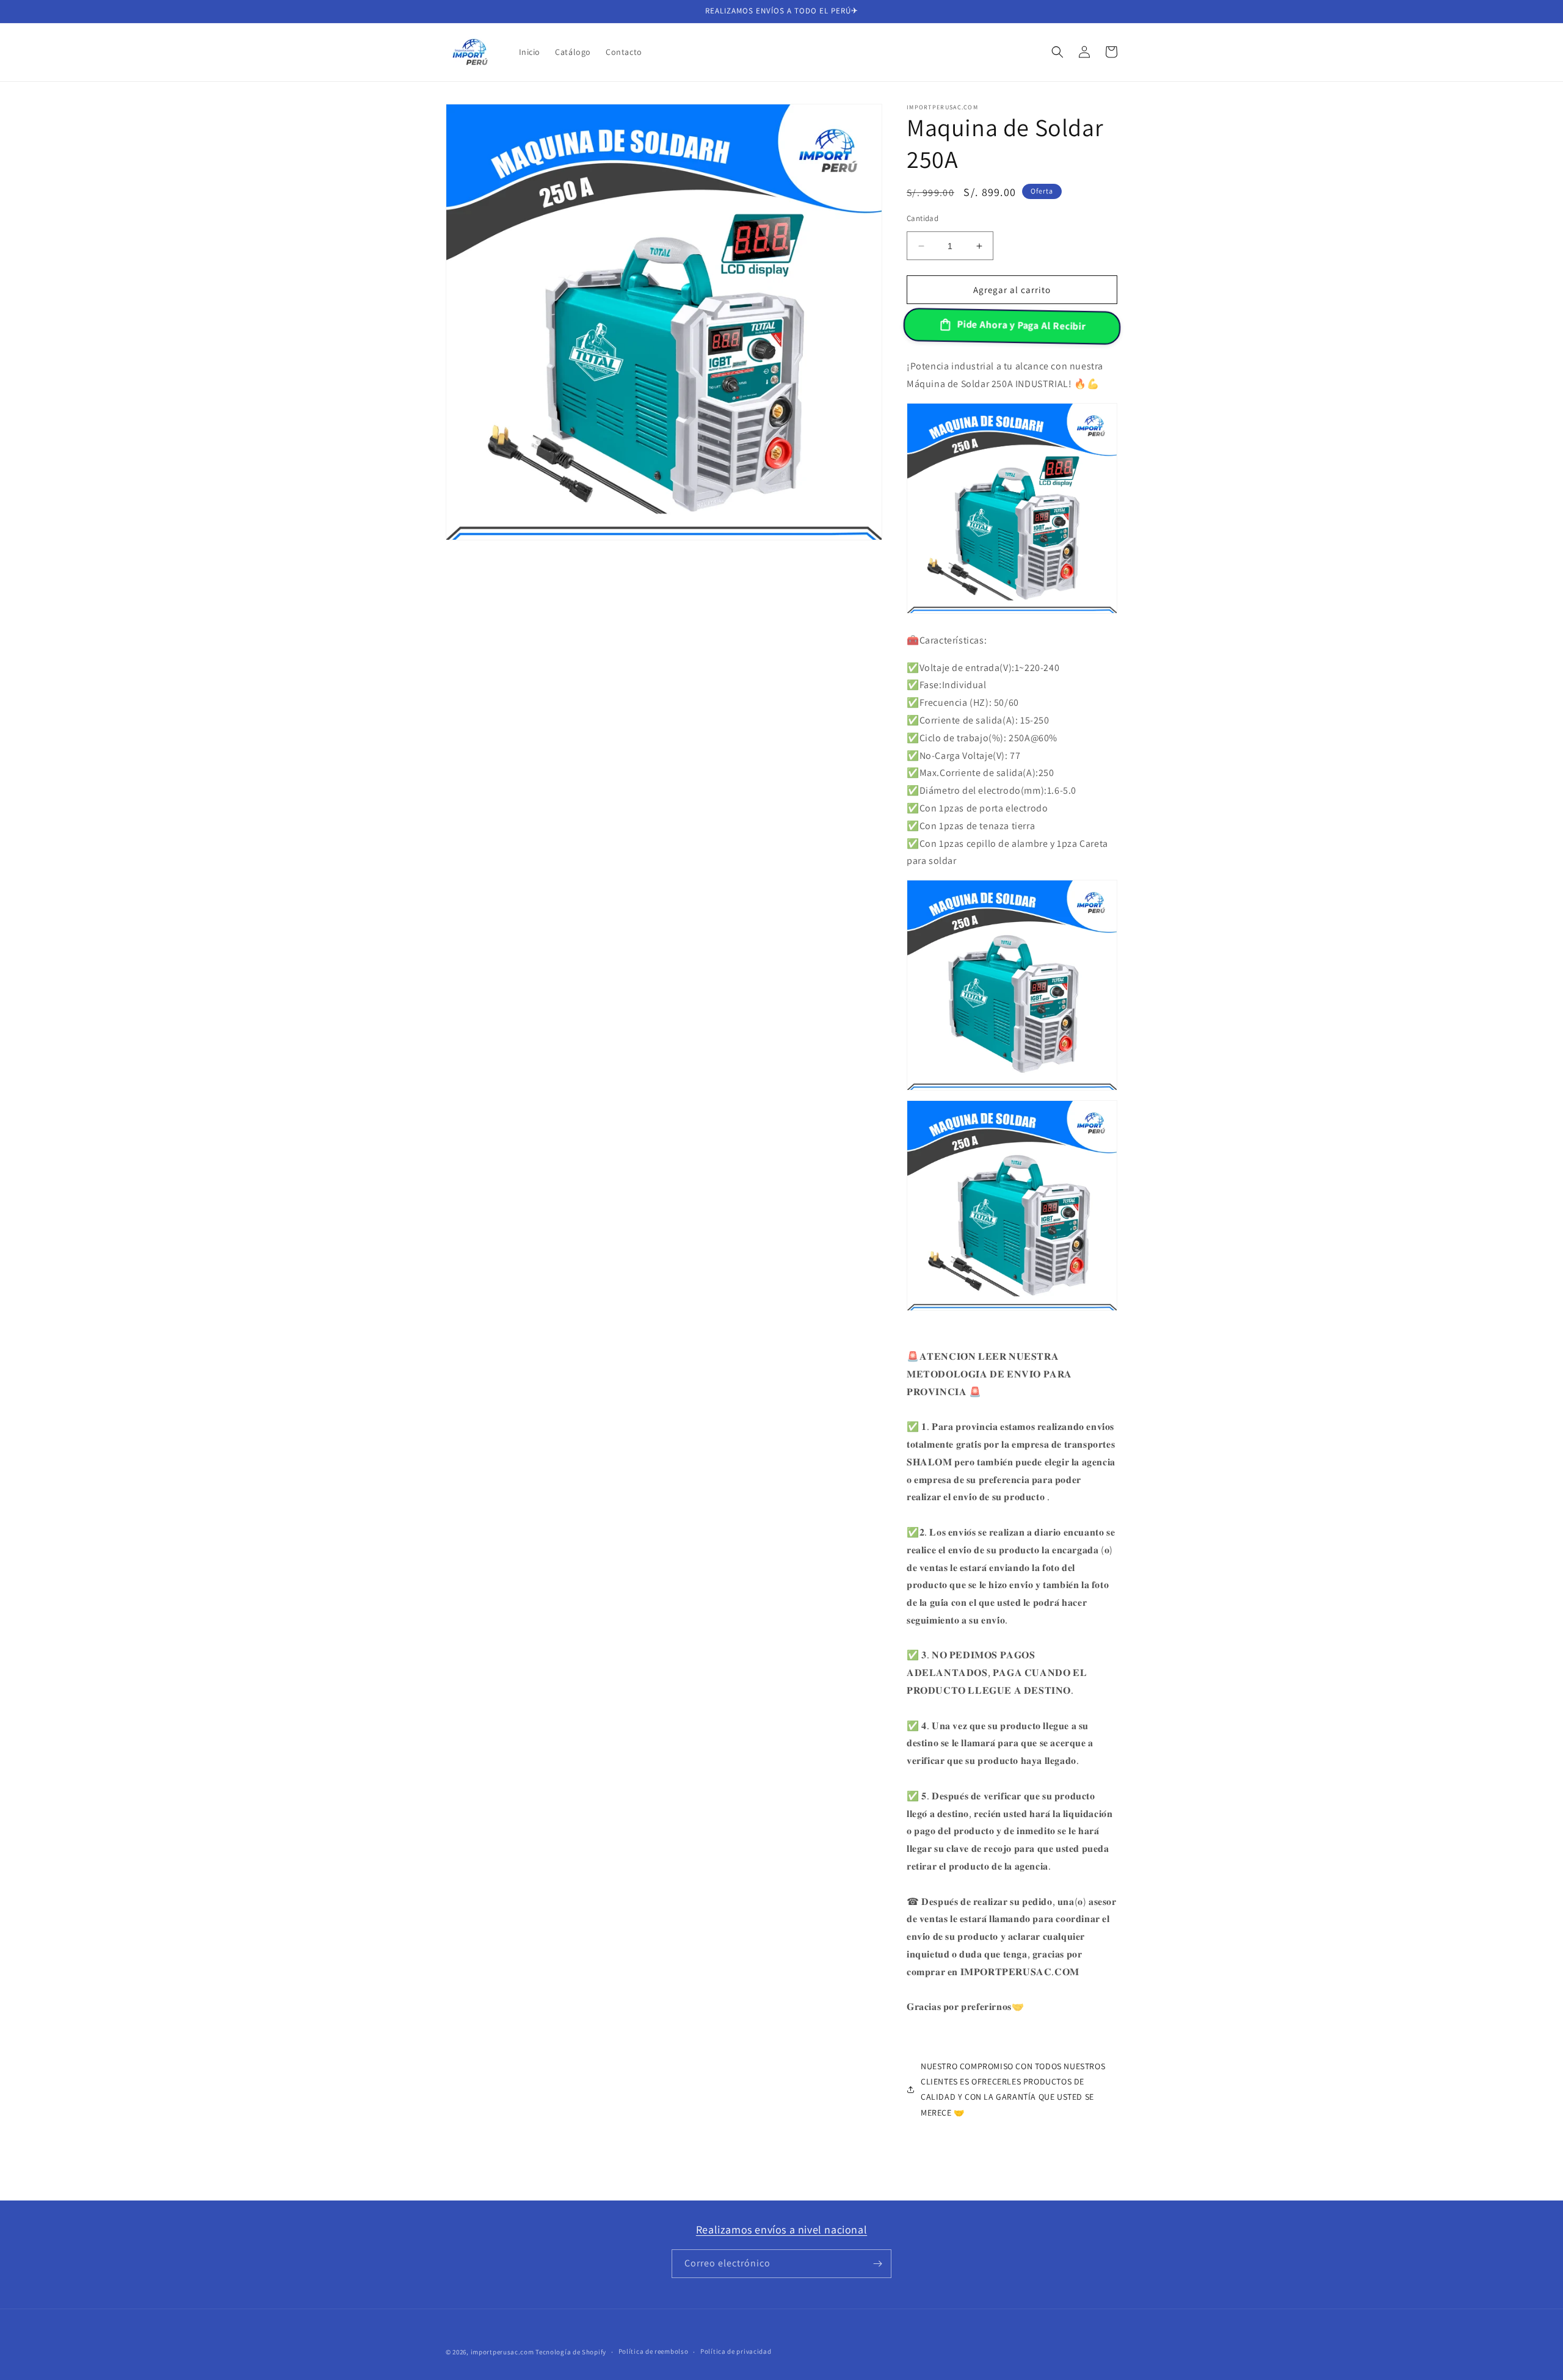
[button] (1057, 52)
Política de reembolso (654, 2351)
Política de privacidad (736, 2351)
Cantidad (923, 218)
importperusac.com (502, 2352)
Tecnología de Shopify (571, 2352)
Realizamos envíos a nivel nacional (781, 2229)
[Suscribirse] (877, 2264)
